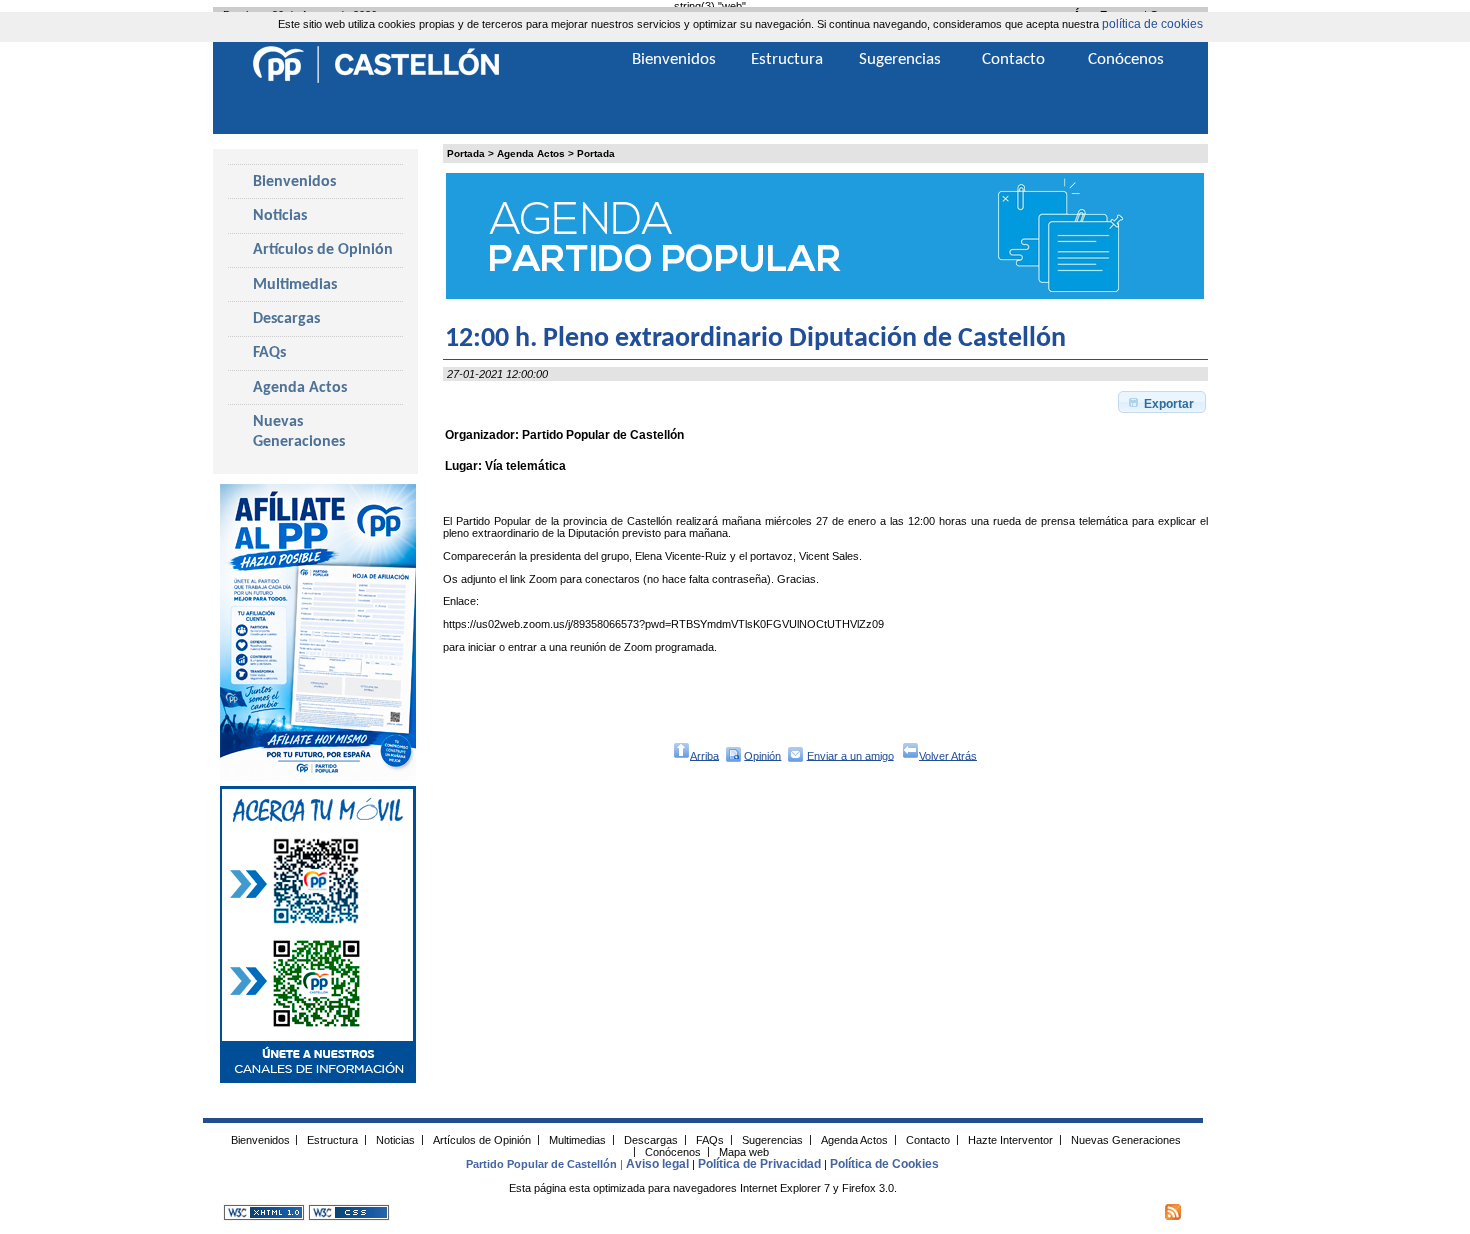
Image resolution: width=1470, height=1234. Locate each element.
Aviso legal (657, 1164)
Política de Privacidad (759, 1164)
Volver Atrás (948, 755)
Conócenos (1126, 59)
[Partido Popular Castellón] (376, 80)
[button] (1162, 402)
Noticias (280, 216)
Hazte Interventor (1010, 1139)
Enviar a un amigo (850, 755)
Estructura (787, 59)
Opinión (762, 755)
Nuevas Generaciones (299, 432)
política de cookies (1152, 24)
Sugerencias (900, 59)
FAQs (269, 353)
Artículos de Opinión (323, 250)
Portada (466, 153)
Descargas (286, 319)
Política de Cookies (884, 1164)
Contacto (1013, 59)
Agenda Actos (531, 153)
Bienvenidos (294, 182)
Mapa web (744, 1151)
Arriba (704, 755)
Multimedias (295, 285)
